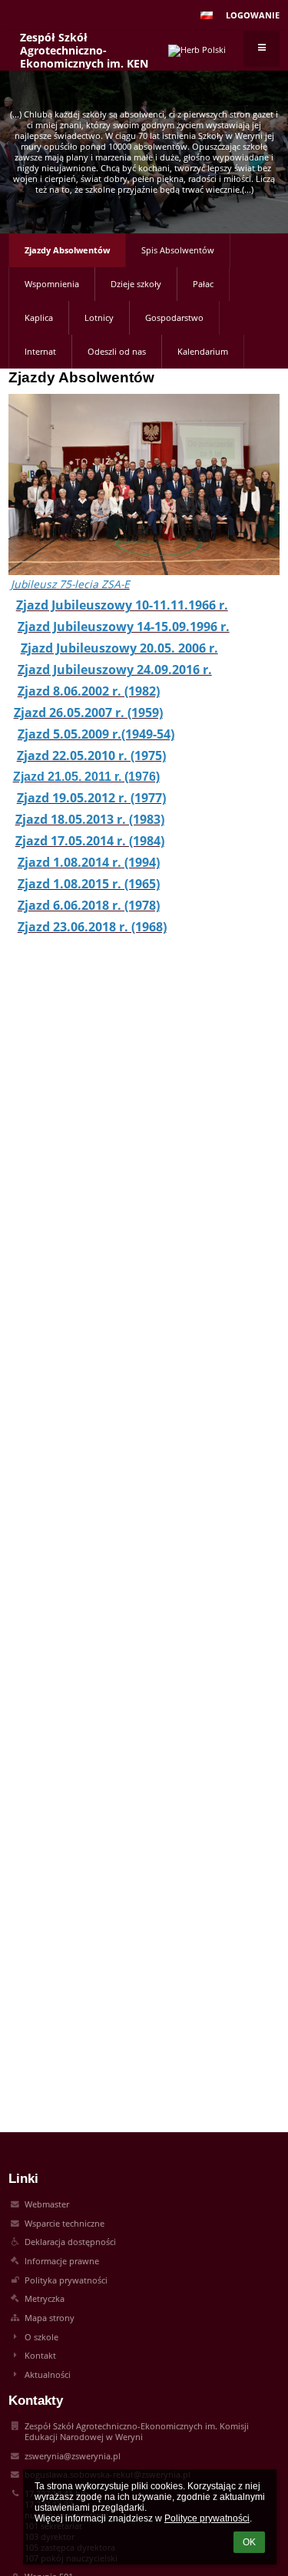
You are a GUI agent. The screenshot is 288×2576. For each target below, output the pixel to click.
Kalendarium (203, 352)
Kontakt (40, 2356)
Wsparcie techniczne (65, 2224)
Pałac (203, 284)
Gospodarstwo (174, 318)
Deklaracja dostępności (70, 2242)
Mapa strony (50, 2318)
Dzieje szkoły (136, 284)
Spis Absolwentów (178, 250)
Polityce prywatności (207, 2518)
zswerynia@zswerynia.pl (73, 2456)
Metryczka (45, 2299)
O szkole (41, 2337)
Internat (40, 352)
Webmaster (47, 2204)
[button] (207, 15)
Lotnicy (99, 318)
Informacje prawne (62, 2261)
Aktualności (48, 2375)
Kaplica (39, 318)
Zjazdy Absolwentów (67, 250)
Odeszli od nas (117, 352)
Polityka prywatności (66, 2280)
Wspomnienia (52, 284)
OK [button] (249, 2542)
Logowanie (253, 15)
